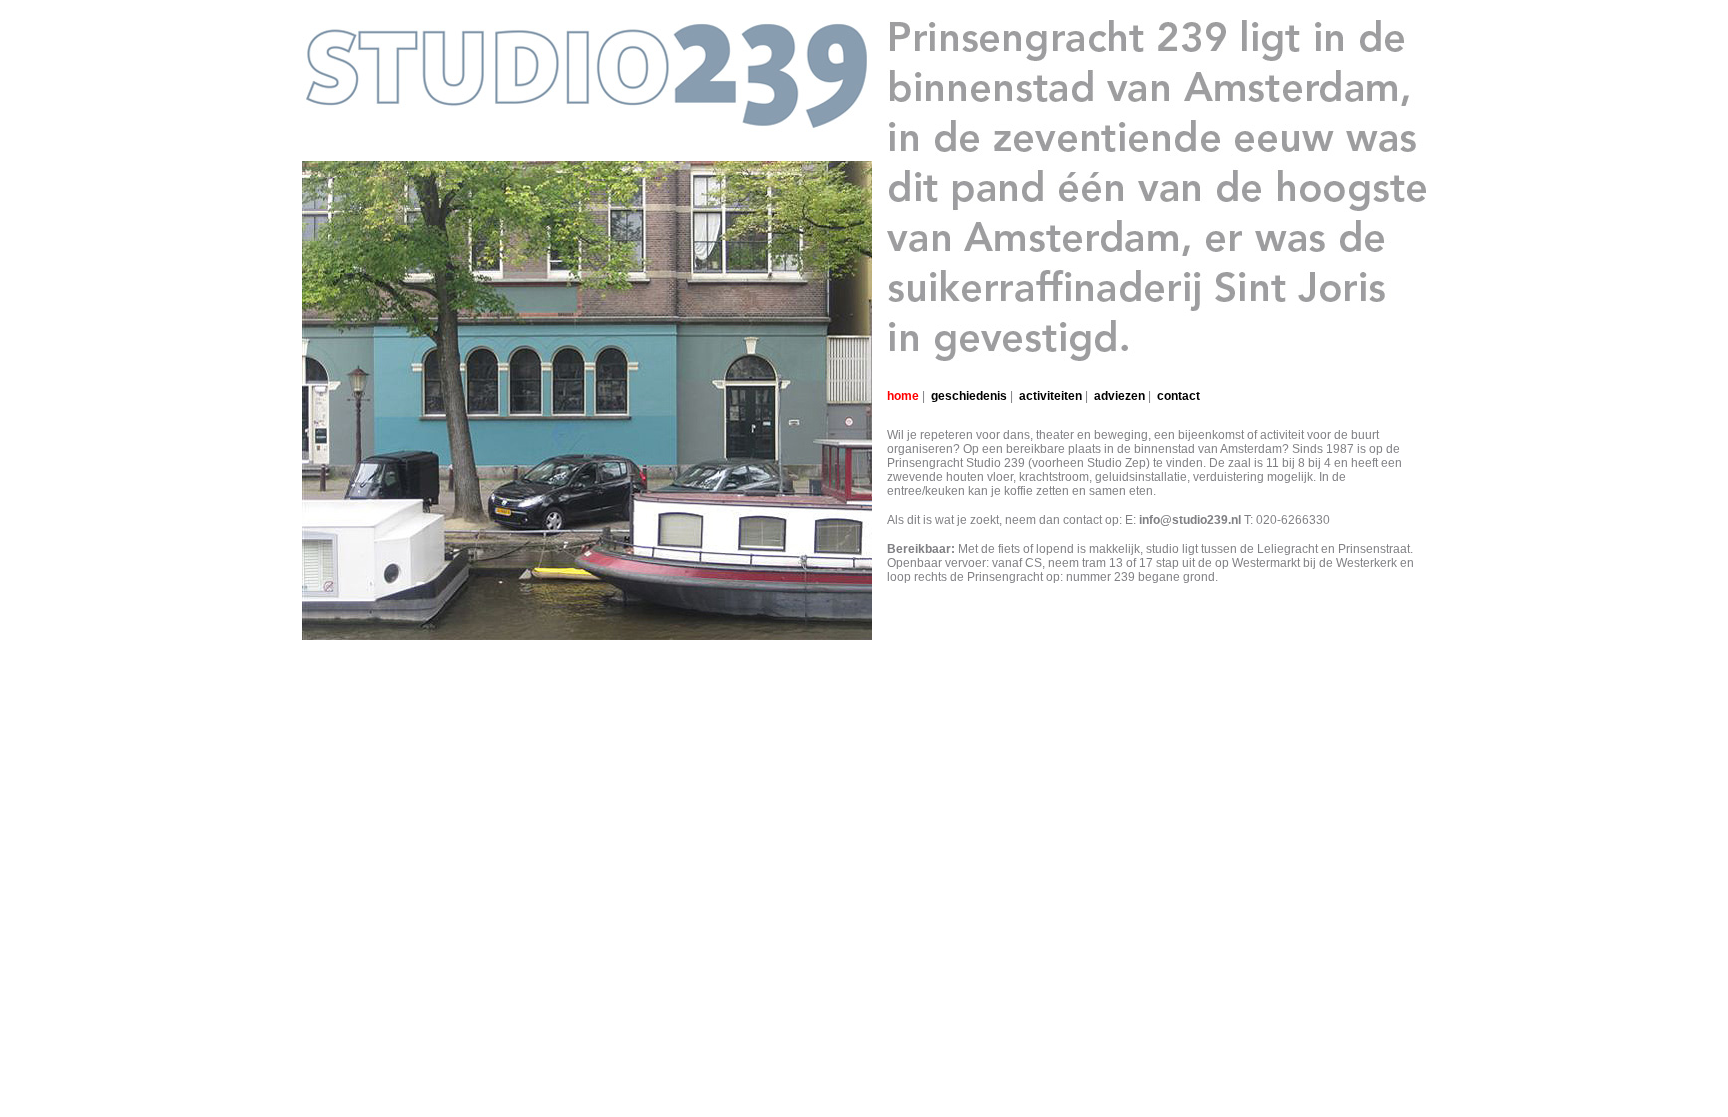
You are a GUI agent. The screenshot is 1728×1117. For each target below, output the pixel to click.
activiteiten (1050, 396)
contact (1178, 396)
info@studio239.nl (1190, 520)
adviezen (1119, 396)
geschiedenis (969, 396)
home (903, 396)
